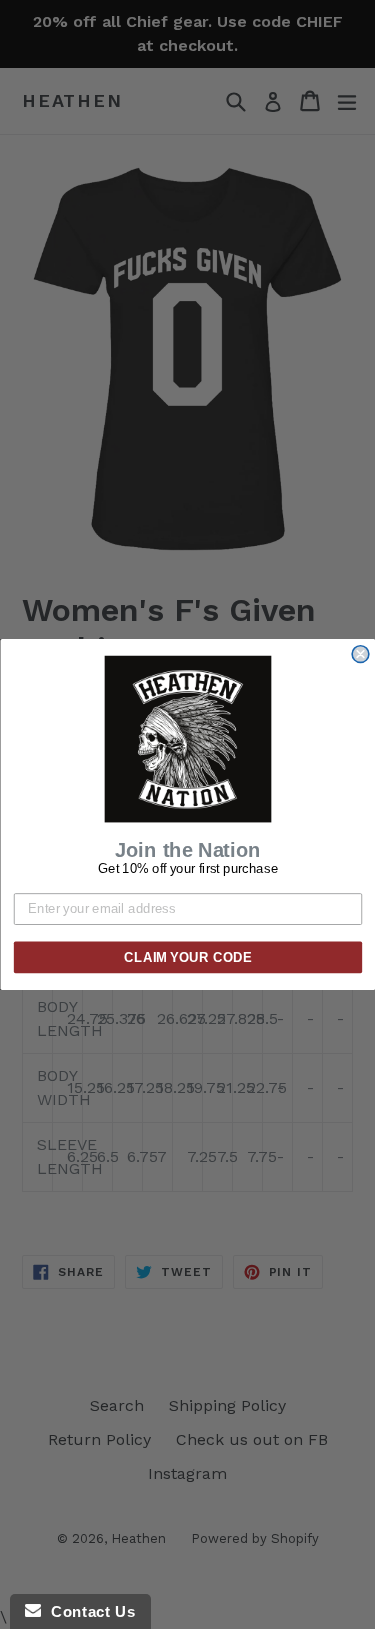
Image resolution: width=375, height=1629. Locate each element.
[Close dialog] (360, 654)
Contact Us (88, 1611)
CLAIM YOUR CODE (188, 957)
